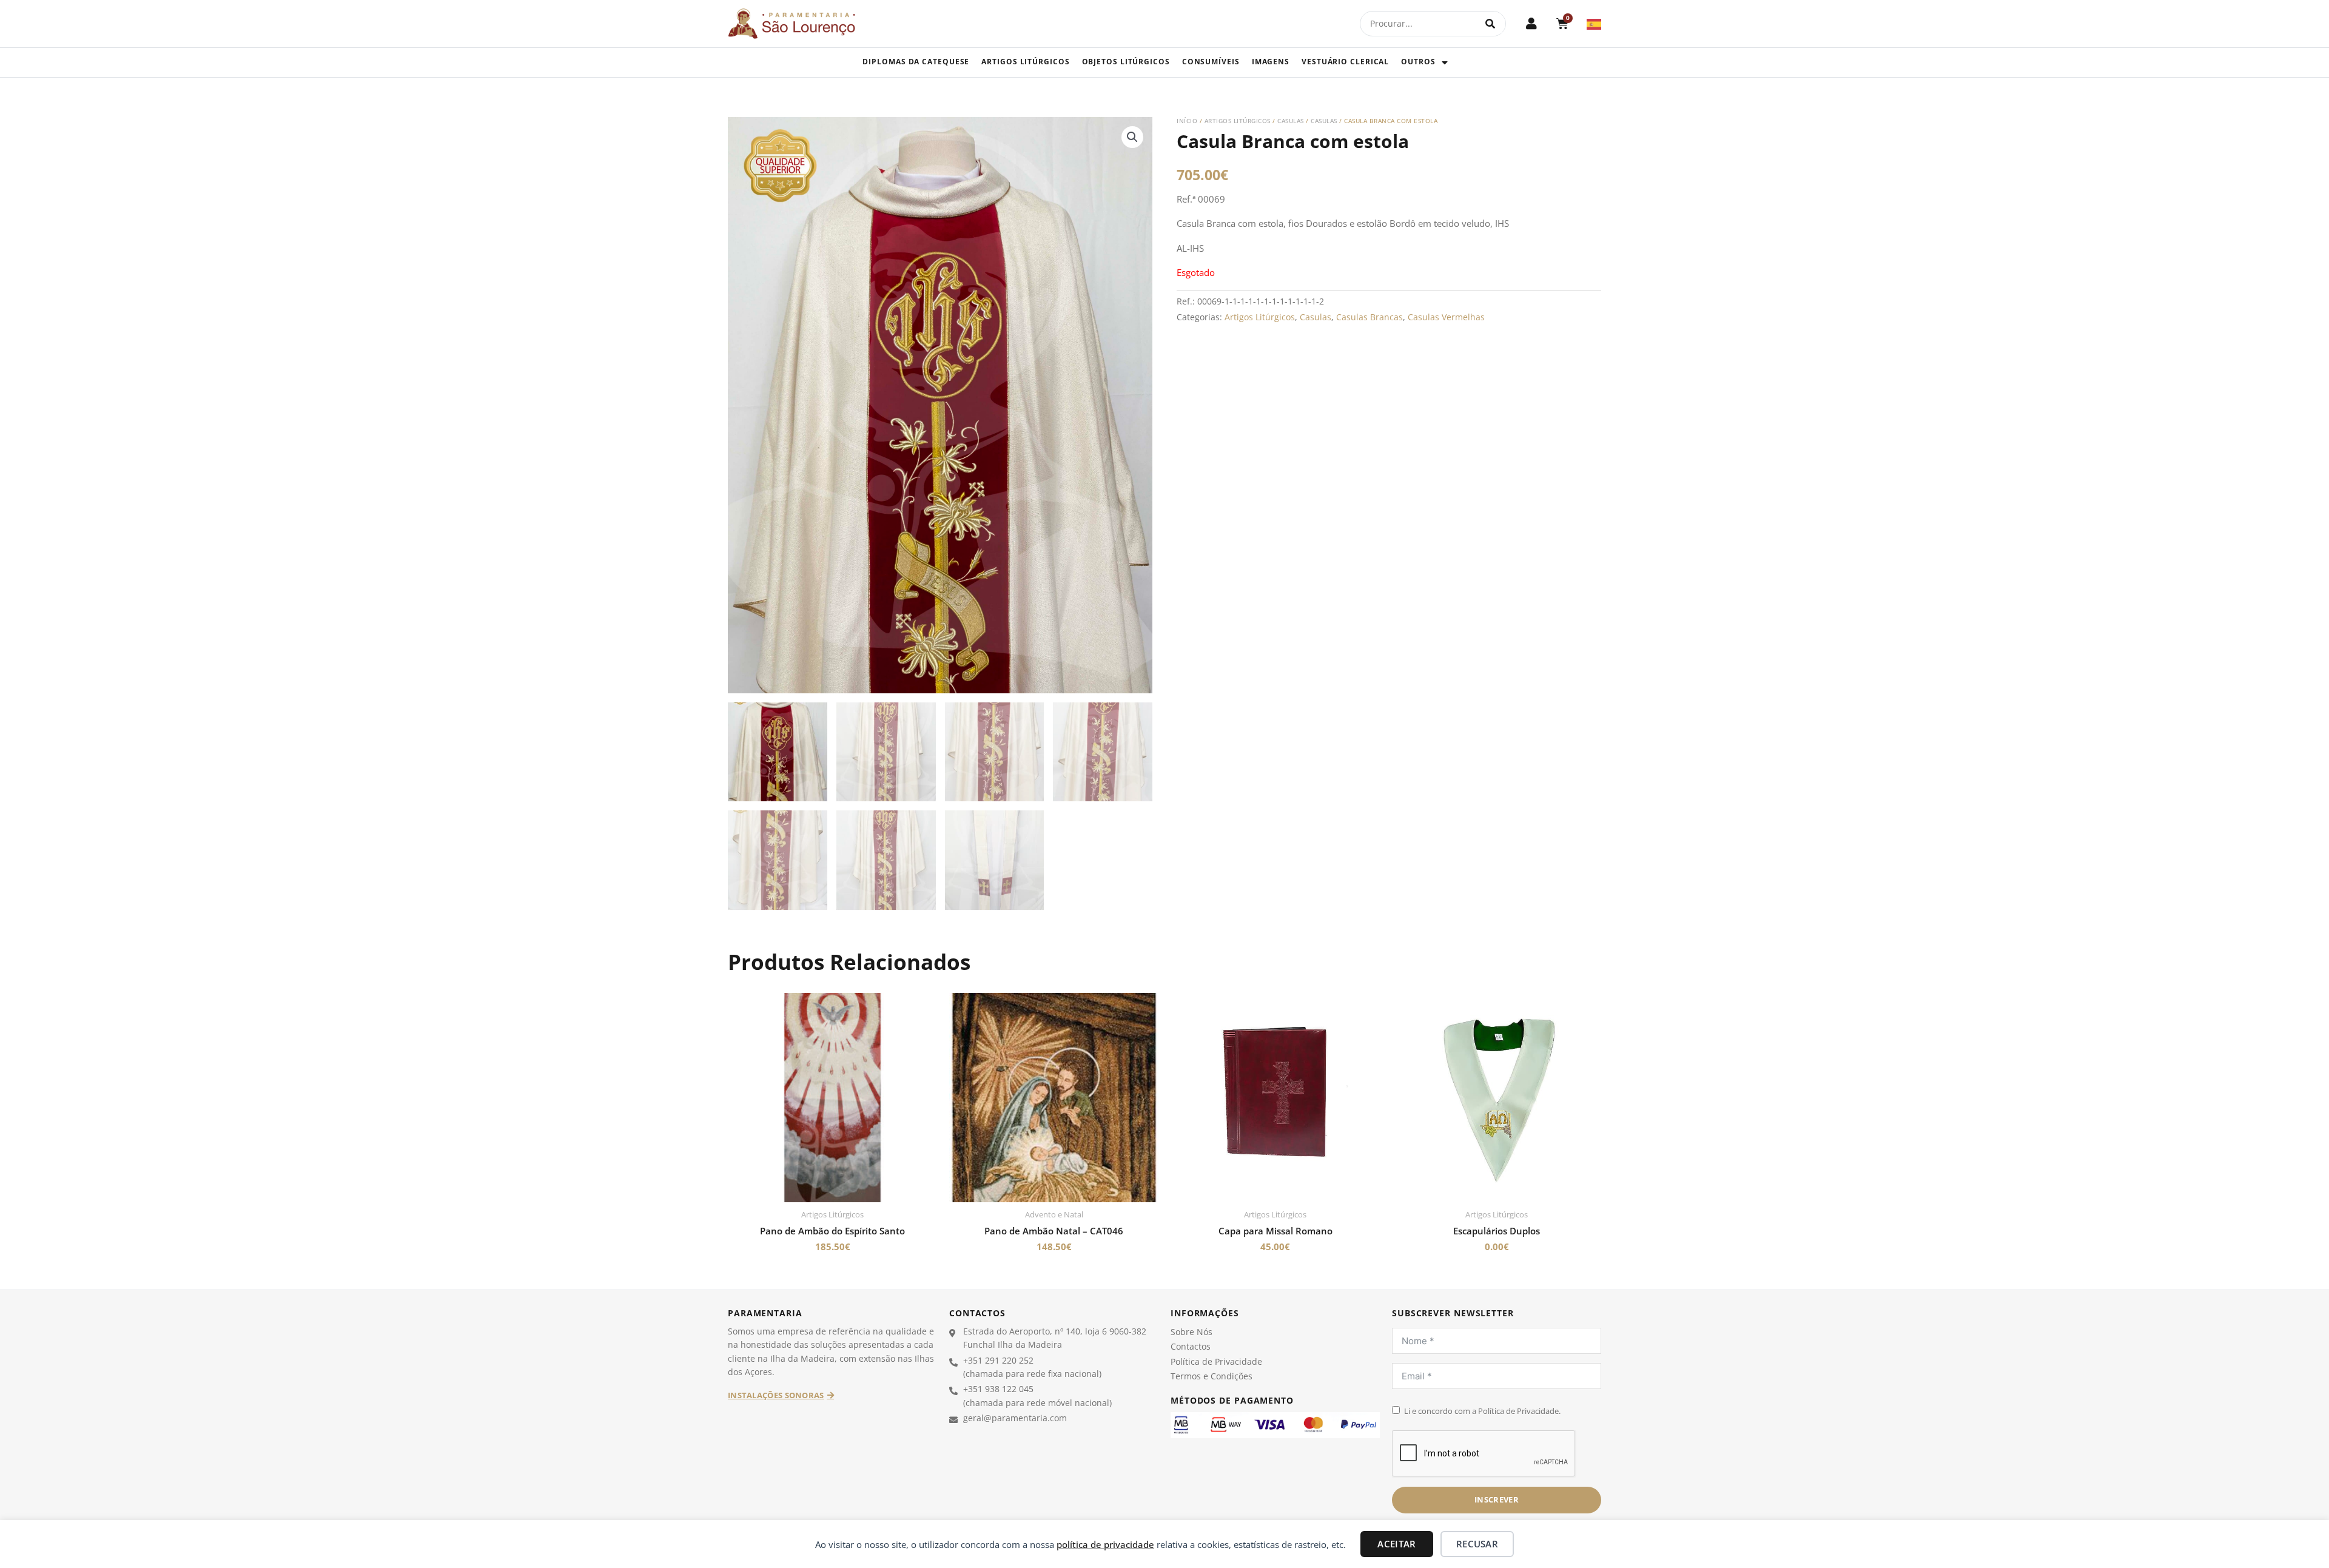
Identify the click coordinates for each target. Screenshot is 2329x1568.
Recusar (1477, 1544)
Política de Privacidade (1216, 1361)
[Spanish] (1595, 23)
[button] (1132, 137)
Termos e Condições (1212, 1376)
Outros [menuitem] (1418, 62)
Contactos (1191, 1346)
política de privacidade (1105, 1544)
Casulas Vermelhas (1446, 317)
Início (1187, 121)
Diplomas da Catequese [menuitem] (916, 62)
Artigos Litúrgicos (1238, 121)
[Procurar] (1490, 24)
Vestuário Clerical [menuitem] (1345, 62)
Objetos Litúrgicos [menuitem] (1126, 62)
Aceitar (1396, 1544)
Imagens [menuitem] (1271, 62)
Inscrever (1497, 1499)
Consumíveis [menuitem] (1211, 62)
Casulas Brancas (1370, 317)
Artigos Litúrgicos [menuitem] (1025, 62)
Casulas (1291, 121)
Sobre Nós (1191, 1332)
